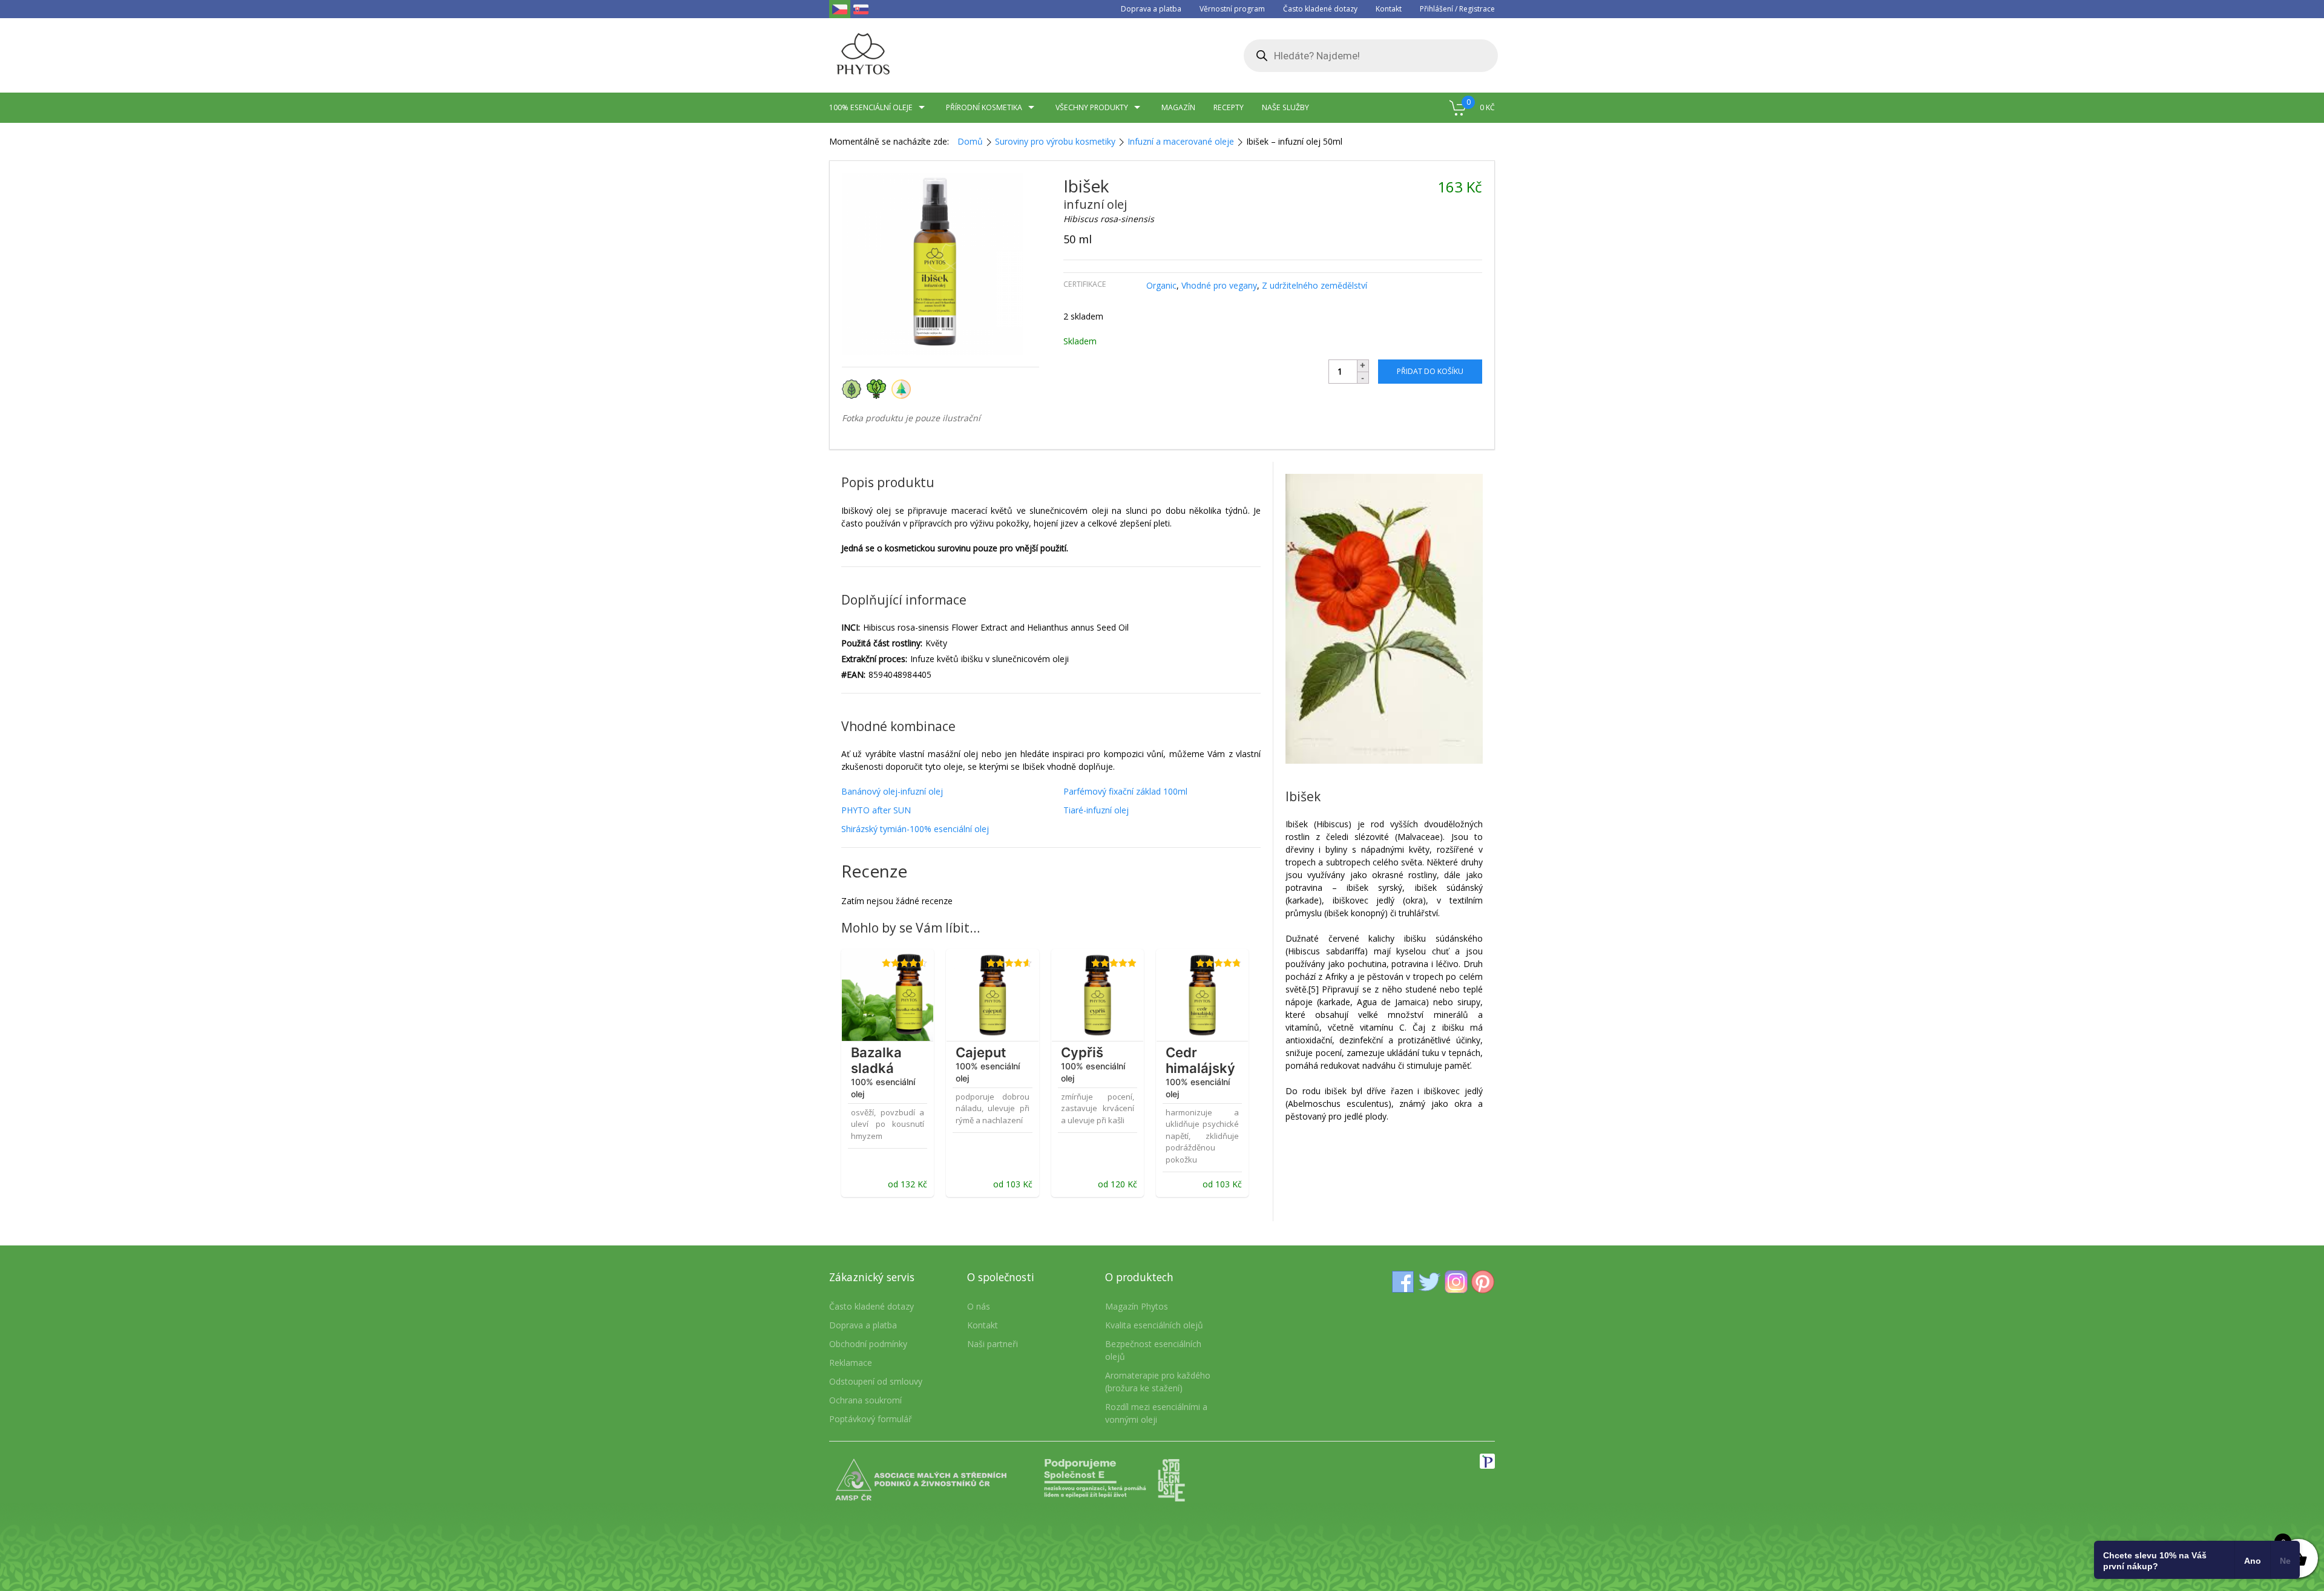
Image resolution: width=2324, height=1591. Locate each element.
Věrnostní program (1232, 9)
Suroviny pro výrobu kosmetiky (1055, 141)
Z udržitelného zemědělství (1315, 285)
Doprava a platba (1151, 9)
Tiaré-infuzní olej (1096, 810)
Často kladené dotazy (1320, 9)
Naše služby (1285, 107)
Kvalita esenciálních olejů (1154, 1325)
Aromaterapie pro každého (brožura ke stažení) (1158, 1382)
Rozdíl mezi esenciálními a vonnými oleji (1156, 1413)
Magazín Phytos (1137, 1306)
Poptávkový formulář (871, 1419)
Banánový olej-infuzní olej (892, 791)
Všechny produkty (1092, 107)
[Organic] (854, 388)
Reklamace (851, 1363)
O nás (979, 1306)
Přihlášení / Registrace (1457, 9)
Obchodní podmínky (868, 1344)
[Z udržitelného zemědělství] (903, 388)
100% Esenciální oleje (871, 107)
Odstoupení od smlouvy (876, 1381)
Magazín (1178, 107)
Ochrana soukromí (865, 1400)
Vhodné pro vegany (1219, 285)
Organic (1161, 285)
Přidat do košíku (1430, 371)
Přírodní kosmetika (984, 107)
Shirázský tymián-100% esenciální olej (915, 829)
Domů (970, 141)
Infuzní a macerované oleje (1181, 141)
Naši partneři (993, 1344)
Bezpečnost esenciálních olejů (1153, 1350)
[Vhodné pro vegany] (879, 388)
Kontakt (1389, 9)
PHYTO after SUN (876, 810)
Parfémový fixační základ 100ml (1125, 791)
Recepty (1229, 107)
